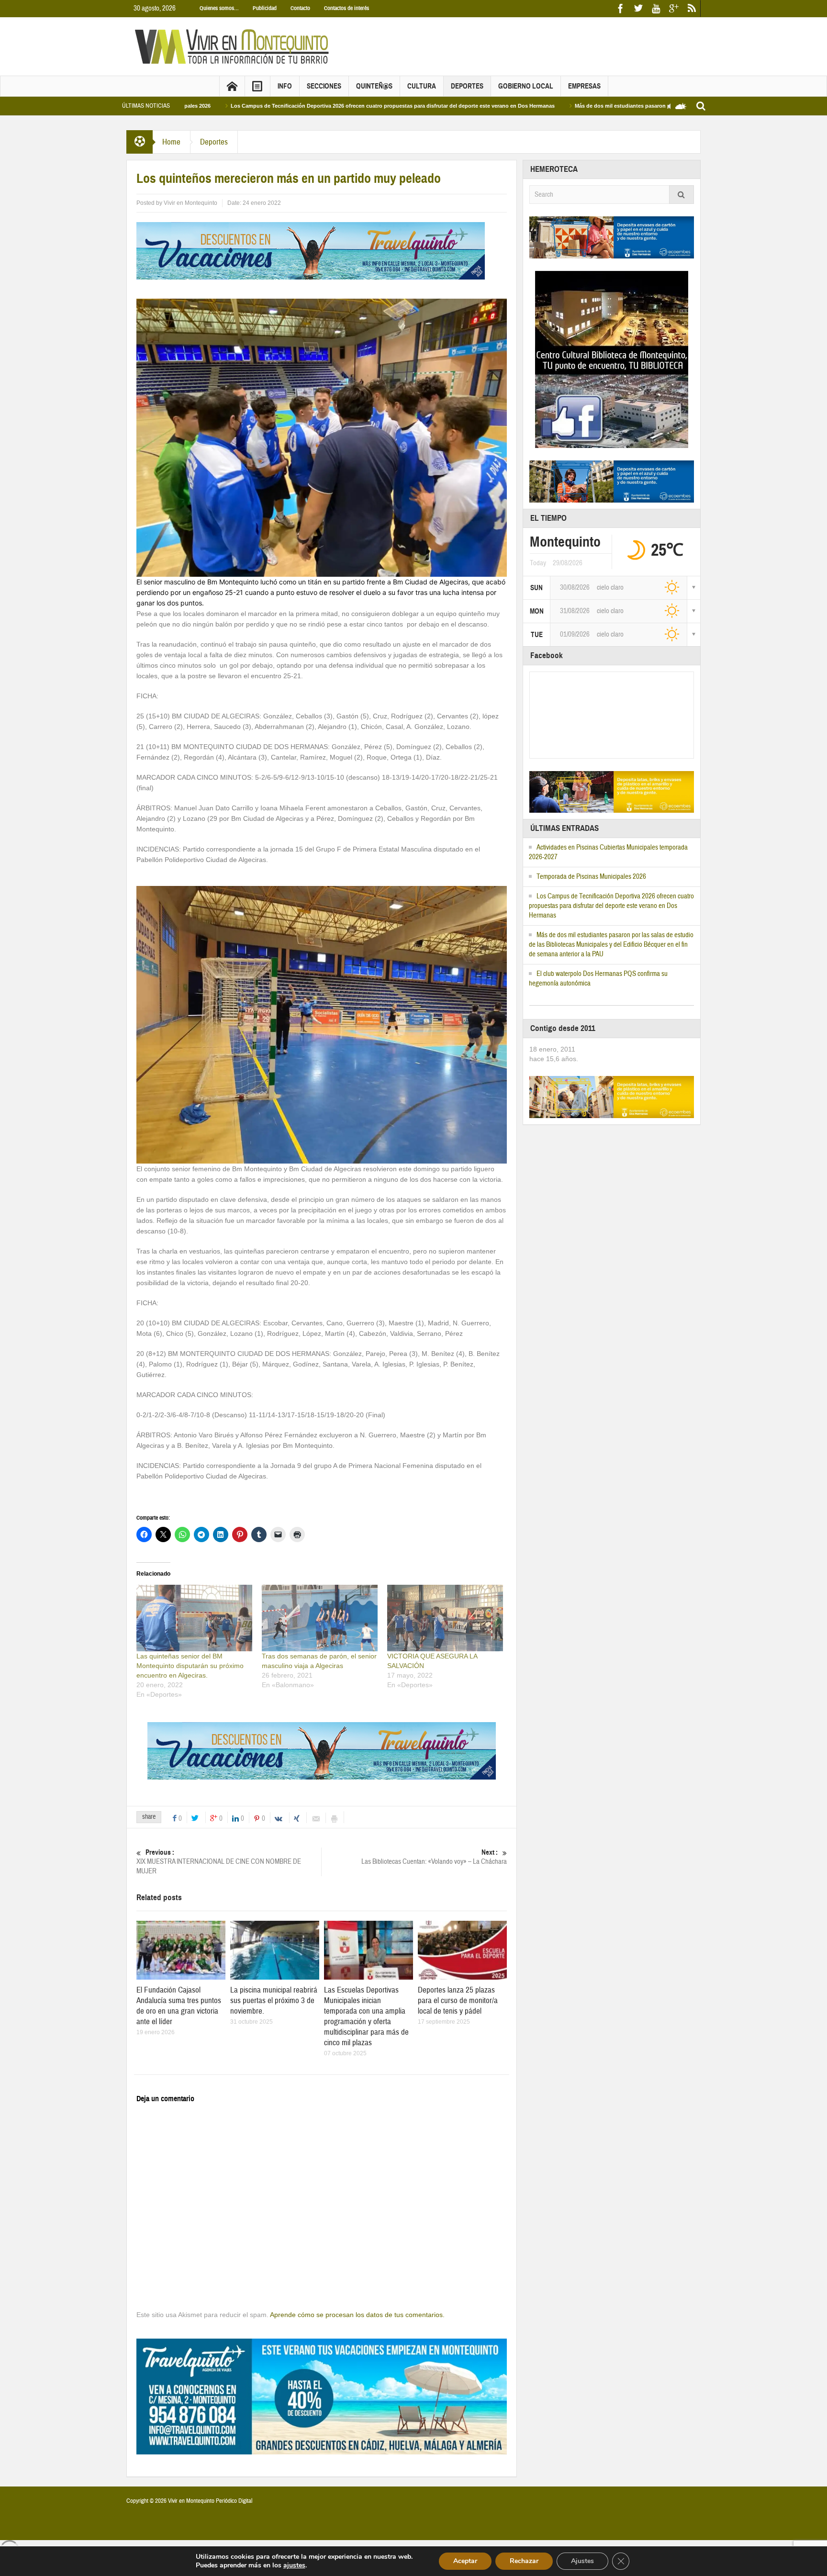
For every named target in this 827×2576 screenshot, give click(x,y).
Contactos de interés (346, 8)
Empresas (584, 86)
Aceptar (465, 2561)
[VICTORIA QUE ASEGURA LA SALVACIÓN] (445, 1618)
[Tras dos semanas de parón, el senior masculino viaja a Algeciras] (320, 1618)
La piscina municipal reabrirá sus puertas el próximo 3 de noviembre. (274, 2000)
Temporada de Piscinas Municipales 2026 (591, 877)
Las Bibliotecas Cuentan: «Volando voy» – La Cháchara (434, 1857)
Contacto (300, 8)
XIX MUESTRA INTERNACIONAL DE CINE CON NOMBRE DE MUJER (219, 1862)
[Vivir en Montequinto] (234, 46)
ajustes (294, 2565)
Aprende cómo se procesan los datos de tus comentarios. (357, 2315)
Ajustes (582, 2561)
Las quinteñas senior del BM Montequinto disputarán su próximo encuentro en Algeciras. (190, 1666)
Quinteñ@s (374, 86)
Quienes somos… (219, 8)
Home (171, 142)
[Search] (682, 195)
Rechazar (524, 2561)
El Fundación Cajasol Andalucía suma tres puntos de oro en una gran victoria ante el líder (179, 2006)
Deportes (467, 86)
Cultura (422, 86)
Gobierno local (526, 86)
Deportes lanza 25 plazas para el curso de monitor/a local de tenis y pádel (458, 2000)
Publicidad (265, 8)
